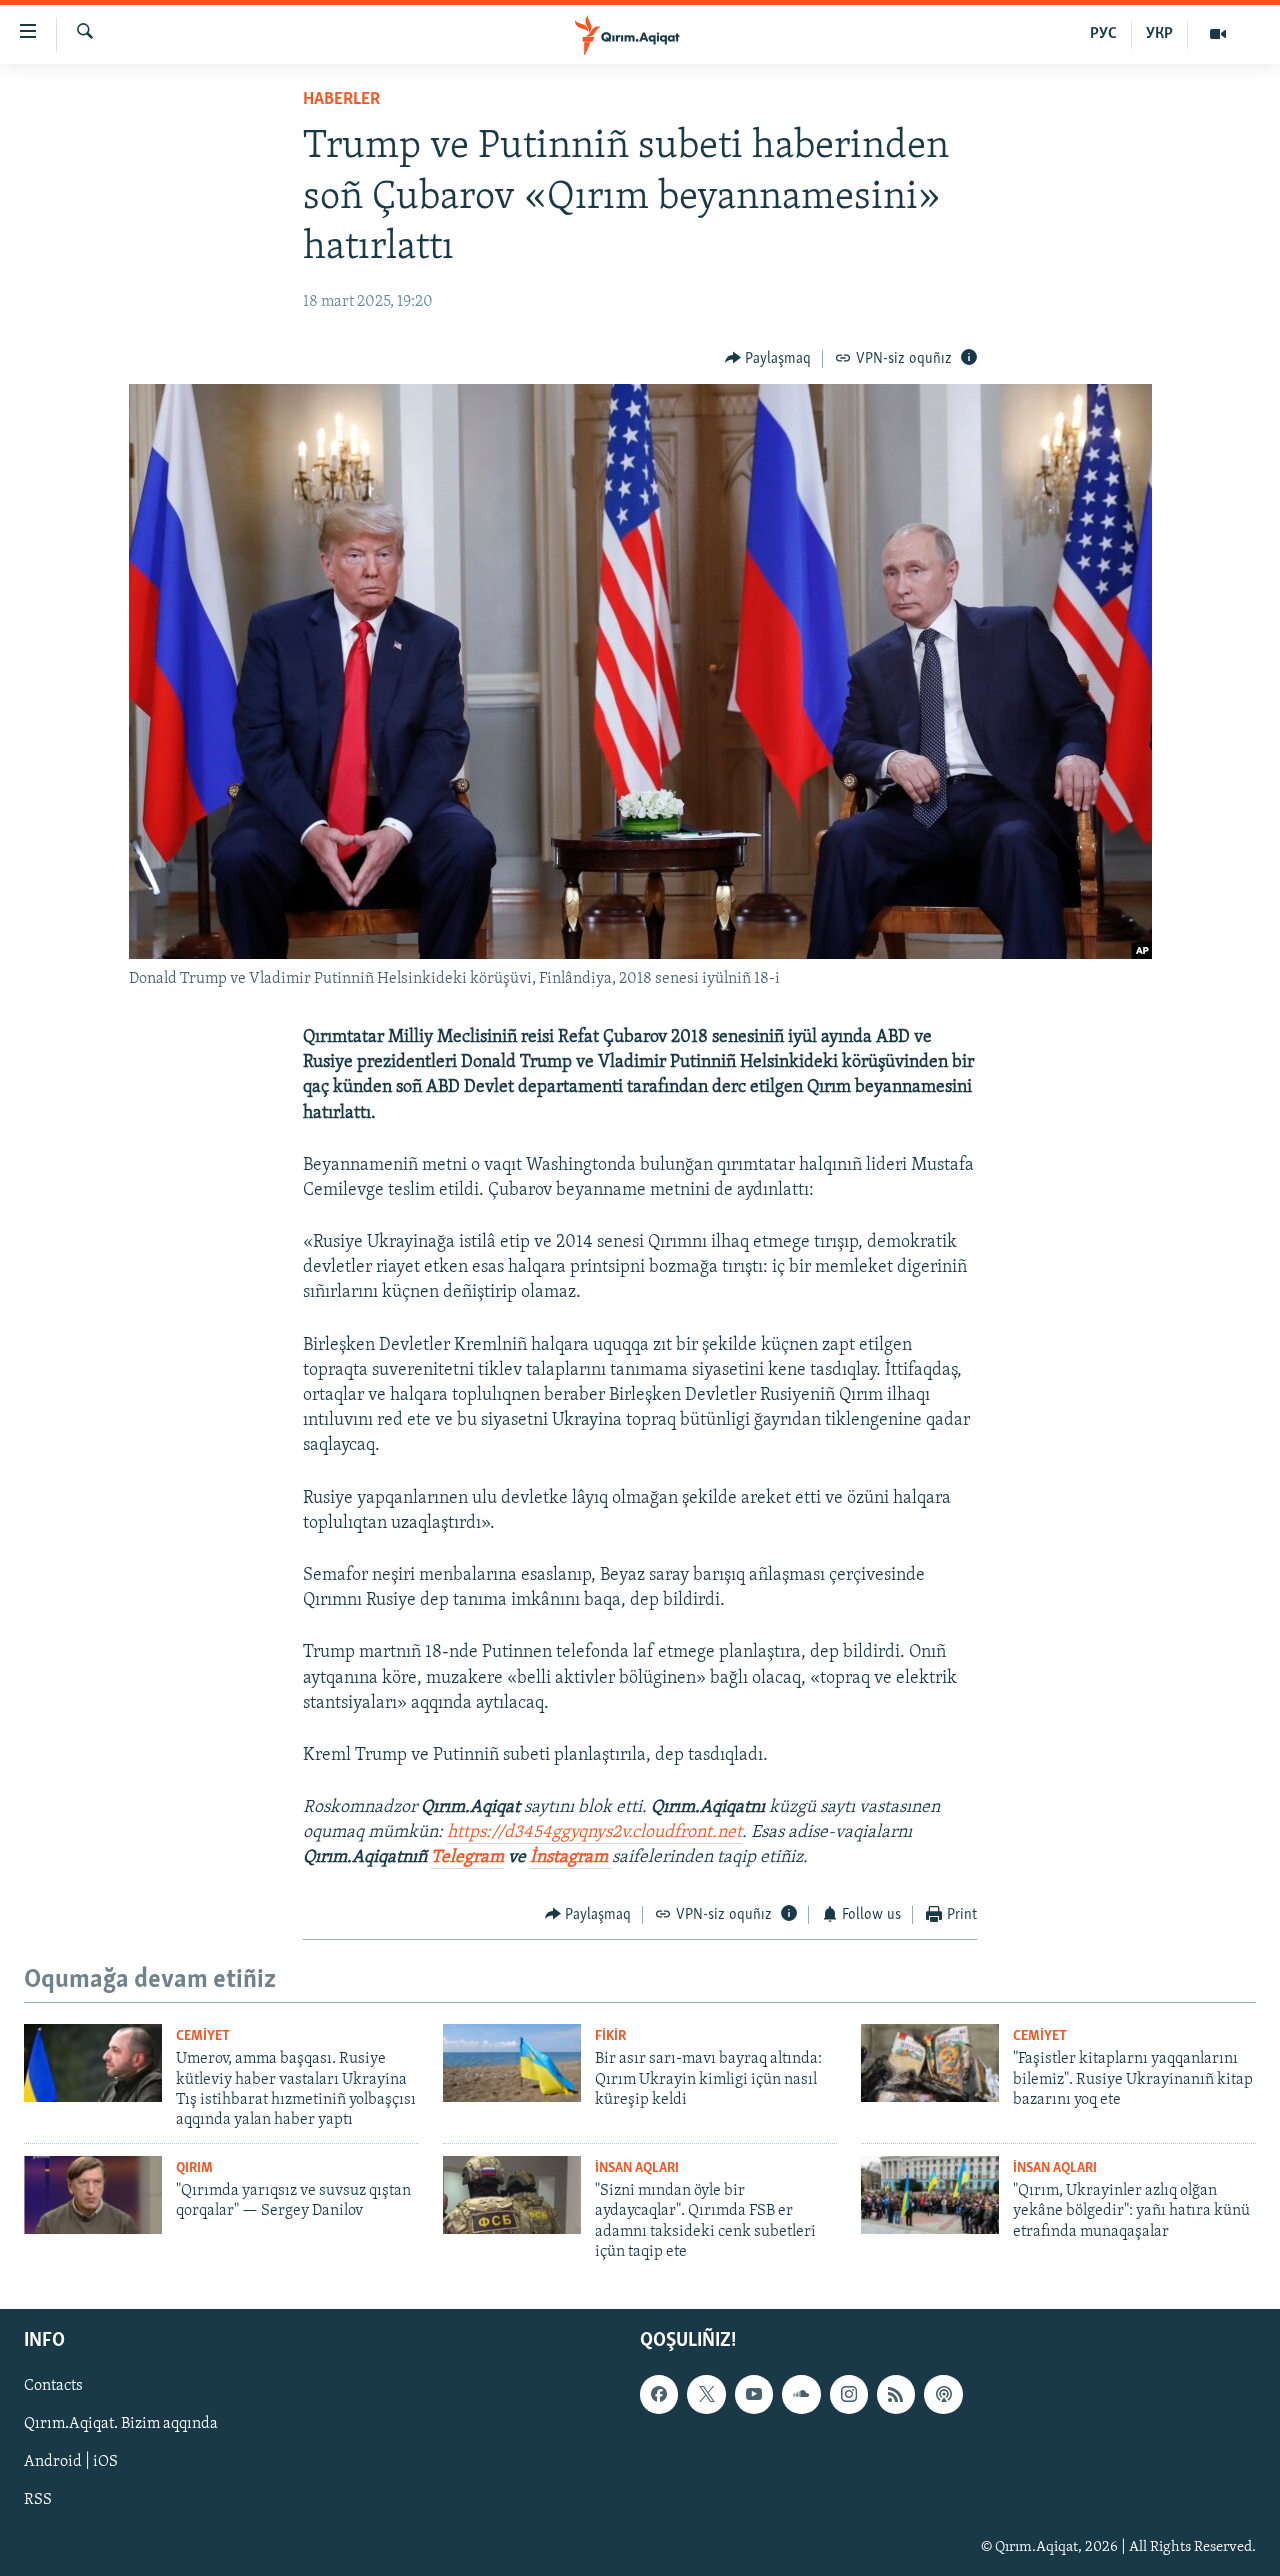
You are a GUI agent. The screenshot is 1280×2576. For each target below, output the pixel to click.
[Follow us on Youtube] (754, 2394)
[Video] (1218, 34)
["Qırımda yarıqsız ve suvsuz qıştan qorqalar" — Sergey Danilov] (93, 2195)
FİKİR (610, 2036)
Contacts (53, 2386)
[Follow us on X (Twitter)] (706, 2394)
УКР (1159, 34)
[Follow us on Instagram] (849, 2394)
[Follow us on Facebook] (659, 2394)
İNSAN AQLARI (637, 2168)
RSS (38, 2500)
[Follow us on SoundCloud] (801, 2394)
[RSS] (896, 2394)
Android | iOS (71, 2462)
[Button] (768, 359)
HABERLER (341, 100)
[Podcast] (943, 2394)
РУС (1103, 34)
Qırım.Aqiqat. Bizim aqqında (121, 2424)
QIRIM (194, 2168)
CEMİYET (203, 2036)
